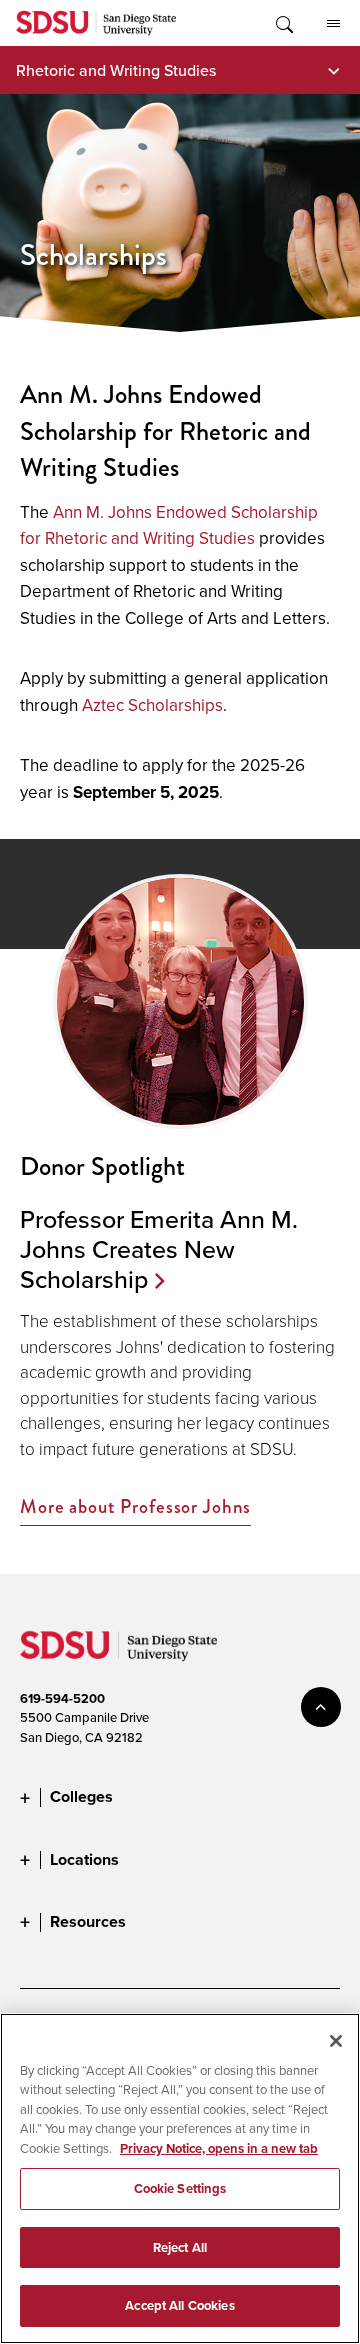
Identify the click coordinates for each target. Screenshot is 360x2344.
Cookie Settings (180, 2188)
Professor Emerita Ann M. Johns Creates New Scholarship (159, 1249)
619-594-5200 (62, 1698)
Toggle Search (283, 23)
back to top (321, 1707)
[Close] (336, 2041)
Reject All (180, 2247)
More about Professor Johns (135, 1507)
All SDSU (333, 23)
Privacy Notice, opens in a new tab (219, 2148)
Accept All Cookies (179, 2305)
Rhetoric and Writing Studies (116, 70)
